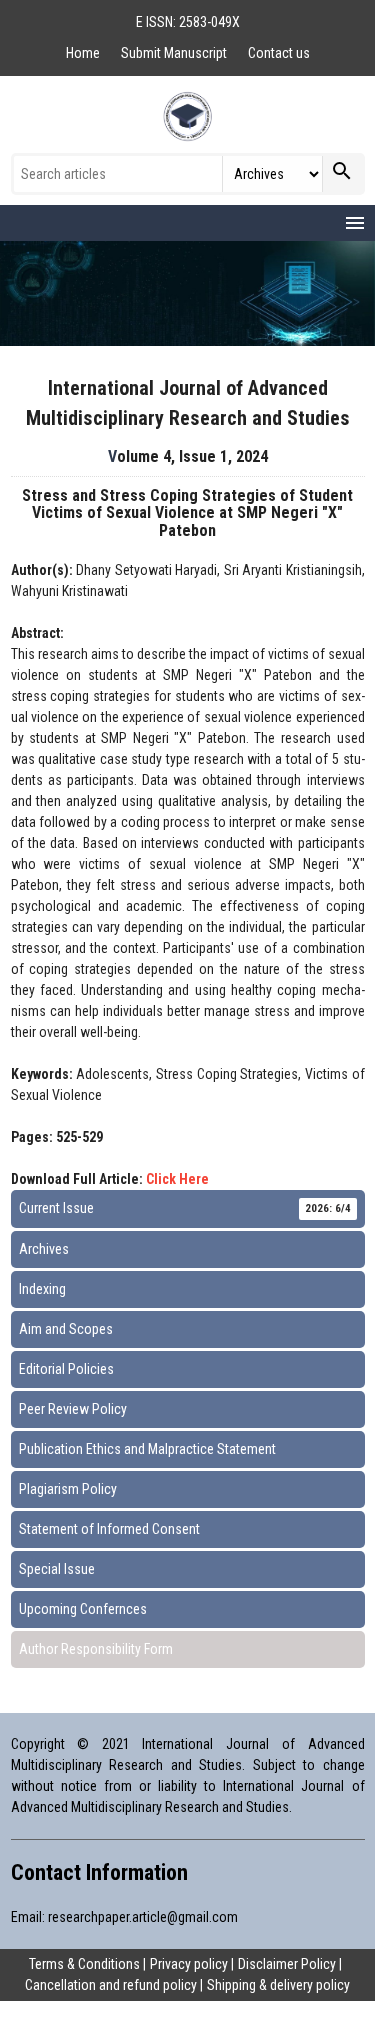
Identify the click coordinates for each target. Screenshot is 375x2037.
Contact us (279, 53)
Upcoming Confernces (83, 1609)
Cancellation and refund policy (111, 1985)
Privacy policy (189, 1964)
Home (84, 53)
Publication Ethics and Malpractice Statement (147, 1449)
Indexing (42, 1289)
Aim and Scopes (66, 1329)
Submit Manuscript (175, 53)
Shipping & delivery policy (278, 1985)
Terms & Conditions (84, 1964)
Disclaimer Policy (287, 1964)
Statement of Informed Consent (109, 1529)
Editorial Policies (66, 1369)
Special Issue (57, 1569)
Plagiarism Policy (68, 1489)
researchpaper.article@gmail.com (143, 1917)
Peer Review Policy (73, 1409)
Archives (44, 1249)
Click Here (177, 1179)
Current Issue (185, 1208)
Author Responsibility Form (96, 1649)
